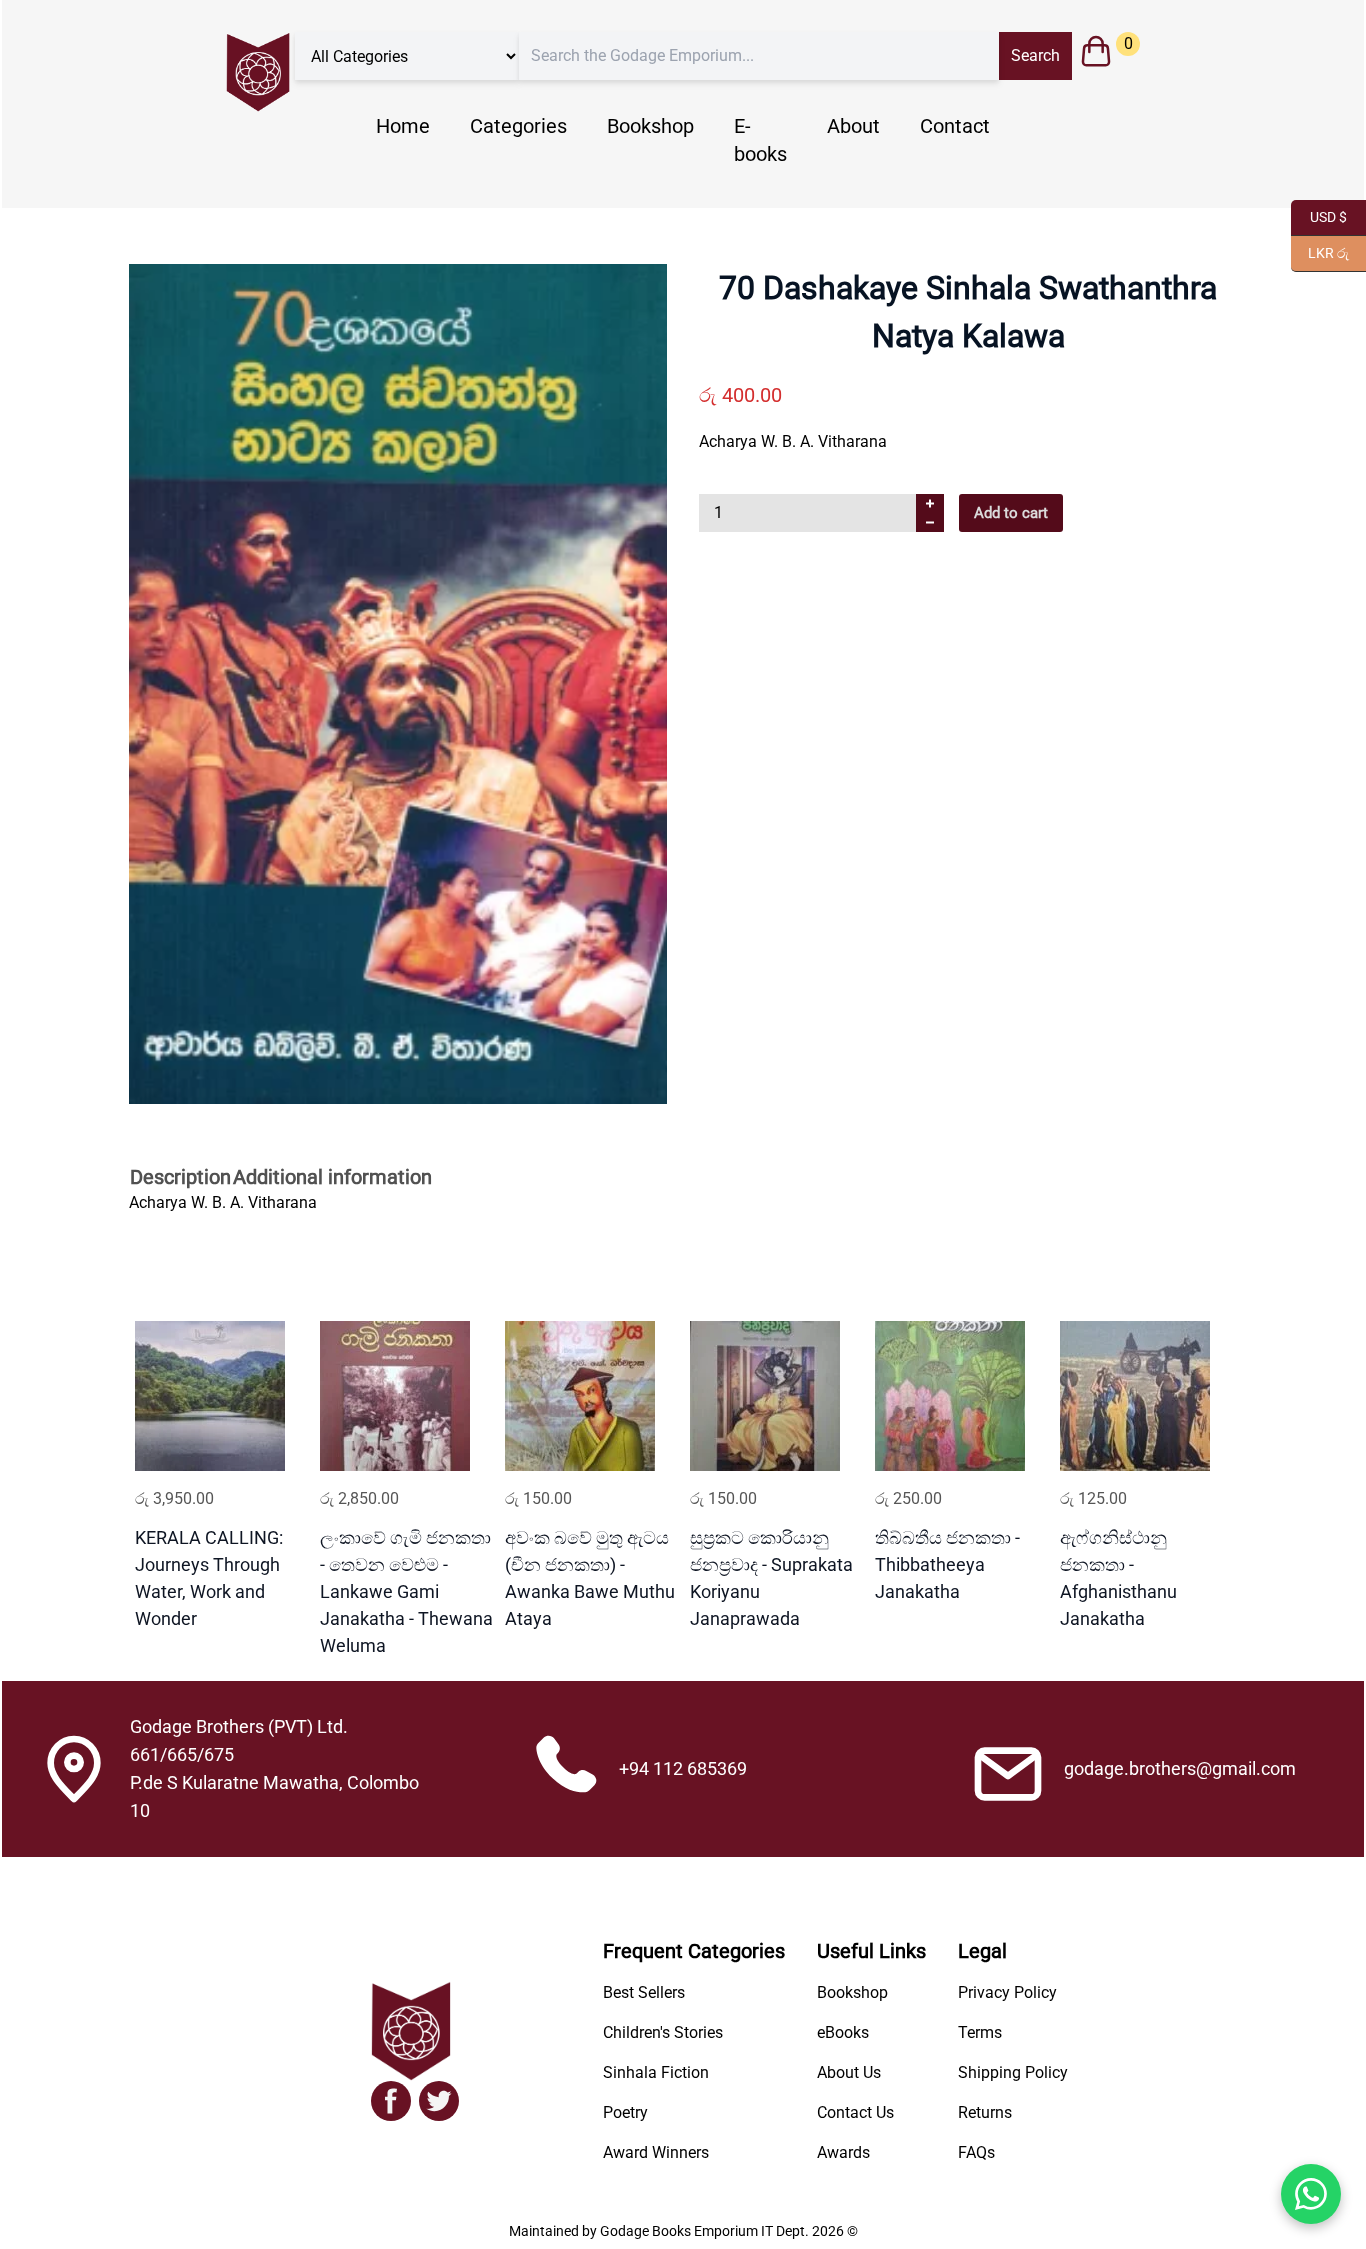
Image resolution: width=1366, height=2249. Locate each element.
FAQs (976, 2152)
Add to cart (1011, 513)
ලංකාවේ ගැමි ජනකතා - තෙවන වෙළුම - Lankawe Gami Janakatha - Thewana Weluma (406, 1591)
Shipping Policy (1013, 2072)
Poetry (625, 2112)
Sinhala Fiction (656, 2072)
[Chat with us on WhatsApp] (1311, 2194)
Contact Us (855, 2112)
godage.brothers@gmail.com (1180, 1768)
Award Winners (656, 2152)
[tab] (180, 1179)
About (853, 126)
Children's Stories (663, 2032)
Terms (980, 2032)
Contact (955, 126)
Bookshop (650, 126)
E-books (760, 140)
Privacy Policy (1007, 1992)
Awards (843, 2152)
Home (403, 126)
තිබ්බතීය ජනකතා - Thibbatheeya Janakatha (947, 1564)
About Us (849, 2072)
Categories (518, 126)
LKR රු (1320, 251)
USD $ (1319, 215)
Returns (985, 2112)
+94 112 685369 (683, 1768)
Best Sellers (644, 1992)
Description (180, 1177)
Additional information (332, 1177)
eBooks (843, 2032)
